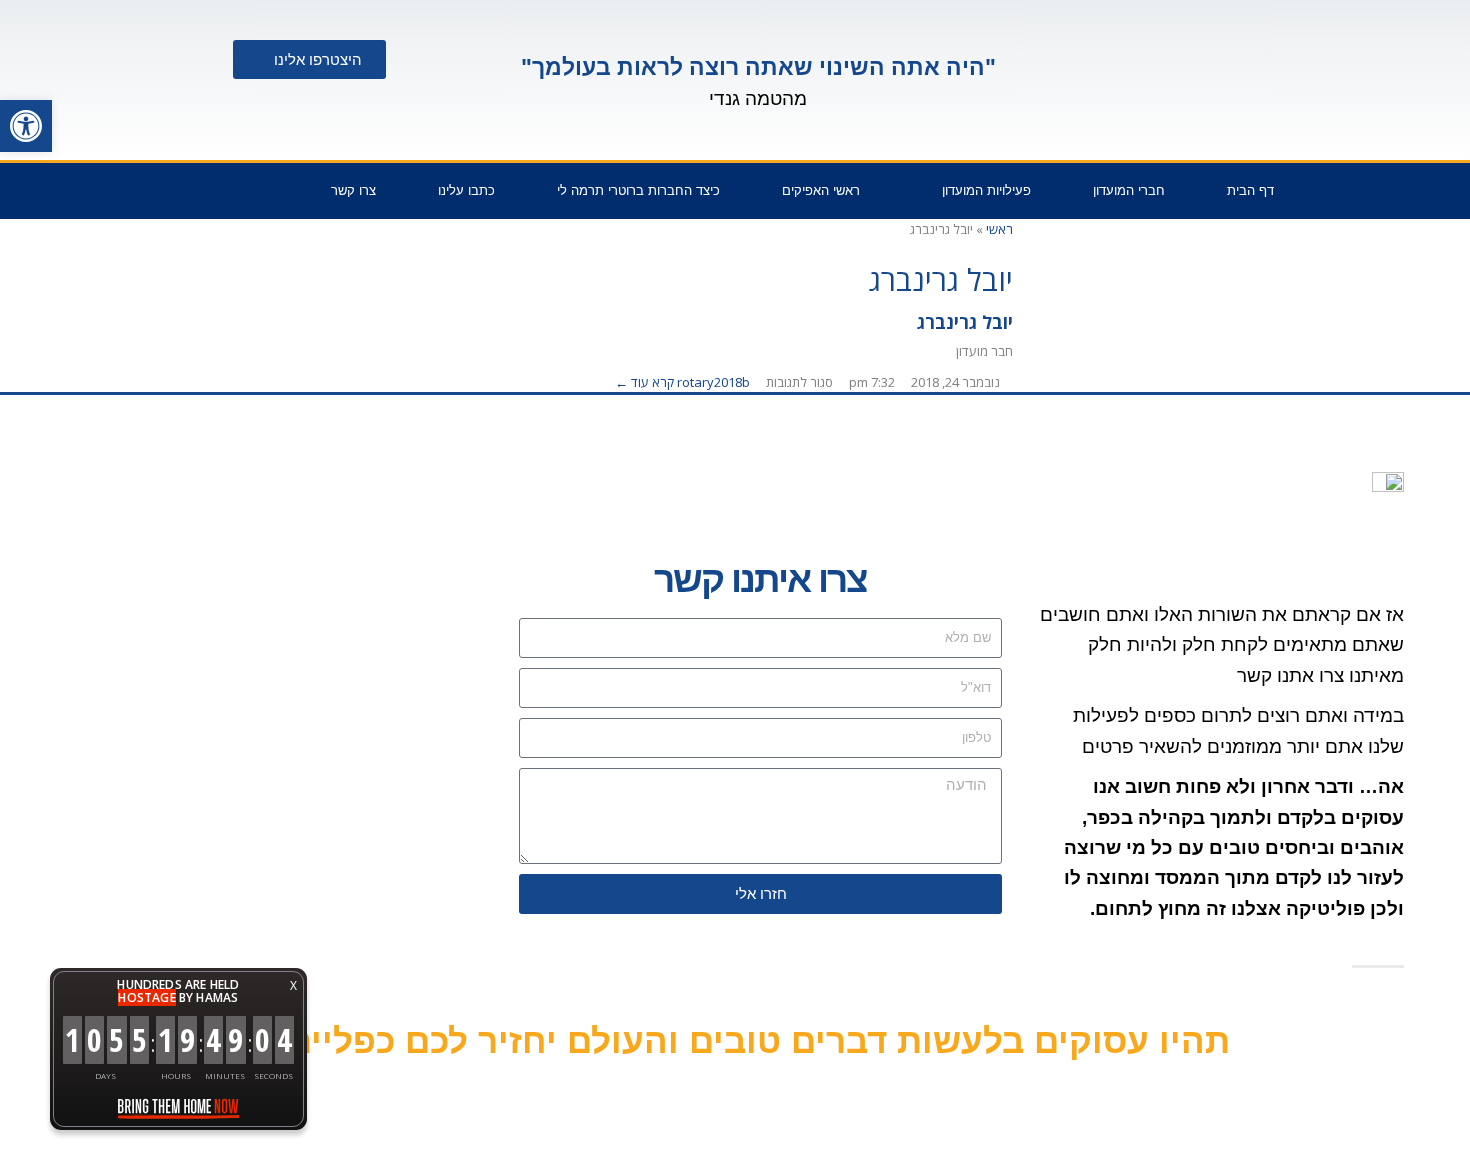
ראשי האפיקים (821, 190)
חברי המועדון (1129, 190)
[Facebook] (180, 196)
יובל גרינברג (965, 322)
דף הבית (1250, 190)
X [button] (293, 985)
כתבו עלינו (466, 190)
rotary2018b (713, 382)
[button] (26, 126)
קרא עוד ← (644, 382)
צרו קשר (353, 190)
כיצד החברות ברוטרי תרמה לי (638, 190)
